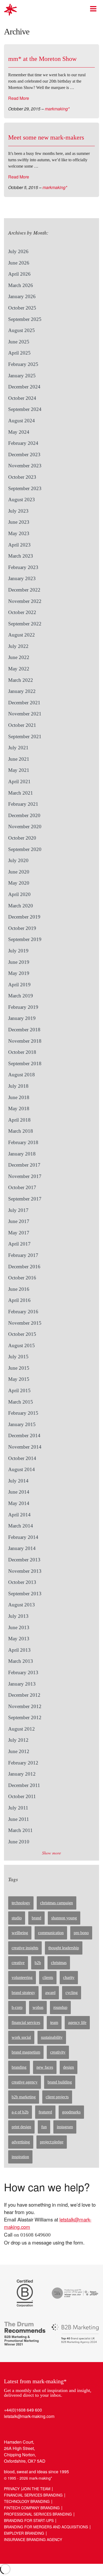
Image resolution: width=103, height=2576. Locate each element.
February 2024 (23, 443)
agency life (77, 2022)
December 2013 (24, 1560)
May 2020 (19, 883)
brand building (60, 2082)
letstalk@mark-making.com (29, 2416)
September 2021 (25, 736)
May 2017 (19, 1233)
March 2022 (21, 680)
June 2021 (19, 759)
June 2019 (19, 962)
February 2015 (23, 1413)
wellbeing (20, 1933)
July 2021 (18, 748)
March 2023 (21, 556)
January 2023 (22, 578)
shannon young (64, 1918)
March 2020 (21, 906)
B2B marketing (24, 2097)
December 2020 (24, 815)
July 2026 (18, 251)
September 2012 (25, 1717)
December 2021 (24, 703)
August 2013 (22, 1605)
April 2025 (19, 353)
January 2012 (22, 1774)
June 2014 (19, 1492)
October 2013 (22, 1582)
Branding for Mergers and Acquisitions (46, 2527)
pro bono (81, 1933)
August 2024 (22, 421)
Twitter (19, 2428)
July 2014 (18, 1481)
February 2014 (23, 1537)
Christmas (59, 1963)
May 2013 (19, 1639)
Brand (36, 1918)
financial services (26, 2022)
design (69, 2067)
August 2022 (22, 635)
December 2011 (24, 1785)
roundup (60, 2007)
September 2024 (25, 409)
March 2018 (21, 1131)
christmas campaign (57, 1903)
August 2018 (22, 1075)
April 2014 (19, 1515)
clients (48, 1977)
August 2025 (22, 330)
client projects (57, 2097)
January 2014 (22, 1548)
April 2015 (19, 1390)
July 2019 (18, 951)
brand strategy (23, 1993)
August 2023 (22, 499)
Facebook (29, 2428)
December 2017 (24, 1165)
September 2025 (25, 319)
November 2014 (25, 1447)
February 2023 (23, 567)
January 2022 (22, 691)
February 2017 (23, 1255)
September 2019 (25, 939)
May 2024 (19, 432)
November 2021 (25, 714)
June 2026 (19, 263)
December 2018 (24, 1030)
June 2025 (19, 342)
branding (19, 2067)
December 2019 (24, 917)
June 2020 (19, 872)
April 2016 (19, 1300)
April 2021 (19, 781)
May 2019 (19, 973)
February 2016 (23, 1312)
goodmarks (71, 2112)
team (54, 2022)
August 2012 (22, 1729)
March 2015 (21, 1402)
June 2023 (19, 522)
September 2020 (25, 849)
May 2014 (19, 1503)
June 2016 (19, 1289)
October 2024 (22, 398)
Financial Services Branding (33, 2495)
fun (44, 2127)
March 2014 (21, 1526)
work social (21, 2037)
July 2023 (18, 511)
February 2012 (23, 1763)
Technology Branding (27, 2501)
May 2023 (19, 533)
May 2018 (19, 1108)
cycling (72, 1993)
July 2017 (18, 1210)
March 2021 (21, 793)
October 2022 (22, 612)
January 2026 (22, 296)
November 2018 (25, 1041)
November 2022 (25, 601)
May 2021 (19, 770)
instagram (65, 2127)
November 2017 (25, 1176)
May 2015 (19, 1379)
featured (45, 2112)
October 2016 (22, 1278)
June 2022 (19, 657)
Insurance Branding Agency (33, 2539)
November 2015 (25, 1323)
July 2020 (18, 860)
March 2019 (21, 996)
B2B (38, 1963)
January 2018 (22, 1154)
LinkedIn (9, 2428)
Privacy (12, 2489)
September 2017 (25, 1199)
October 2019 (22, 928)
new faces (45, 2067)
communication (51, 1933)
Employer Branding (24, 2533)
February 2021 (23, 804)
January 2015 (22, 1424)
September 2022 (25, 624)
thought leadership (64, 1948)
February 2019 (23, 1007)
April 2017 (19, 1244)
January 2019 (22, 1018)
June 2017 (19, 1221)
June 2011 (19, 1819)
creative (18, 1963)
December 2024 (24, 387)
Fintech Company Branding (32, 2508)
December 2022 (24, 590)
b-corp (17, 2007)
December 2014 (24, 1435)
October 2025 (22, 308)
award (50, 1993)
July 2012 (18, 1740)
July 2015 (18, 1357)
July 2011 (18, 1808)
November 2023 (25, 466)
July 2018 (18, 1086)
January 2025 (22, 376)
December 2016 (24, 1267)
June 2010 (19, 1842)
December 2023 (24, 454)
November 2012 (25, 1706)
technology (21, 1903)
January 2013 (22, 1684)
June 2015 (19, 1368)
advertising (21, 2142)
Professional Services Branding (38, 2514)
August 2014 (22, 1469)
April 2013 (19, 1650)
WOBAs (38, 2007)
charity (69, 1977)
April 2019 (19, 985)
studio (17, 1918)
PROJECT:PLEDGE (52, 2142)
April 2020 (19, 894)
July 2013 (18, 1616)
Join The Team (36, 2489)
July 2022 (18, 646)
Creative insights (25, 1948)
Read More (19, 98)
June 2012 (19, 1751)
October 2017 (22, 1187)
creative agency (25, 2082)
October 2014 (22, 1458)
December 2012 (24, 1695)
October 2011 (22, 1796)
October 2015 (22, 1334)
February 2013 (23, 1672)
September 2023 (25, 488)
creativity (58, 2052)
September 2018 (25, 1063)
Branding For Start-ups (29, 2520)
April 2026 (19, 274)
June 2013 (19, 1627)
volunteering (22, 1977)
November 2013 (25, 1571)
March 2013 (21, 1661)
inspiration (20, 2157)
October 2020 (22, 838)
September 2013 (25, 1594)
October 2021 (22, 725)
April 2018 (19, 1120)
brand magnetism (26, 2052)
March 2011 (20, 1830)
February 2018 (23, 1142)
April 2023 (19, 545)
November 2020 (25, 826)
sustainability (52, 2037)
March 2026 (21, 285)
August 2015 (22, 1345)
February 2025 (23, 364)
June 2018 (19, 1097)
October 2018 (22, 1052)
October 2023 (22, 477)
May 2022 (19, 669)
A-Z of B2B (20, 2112)
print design (21, 2127)
